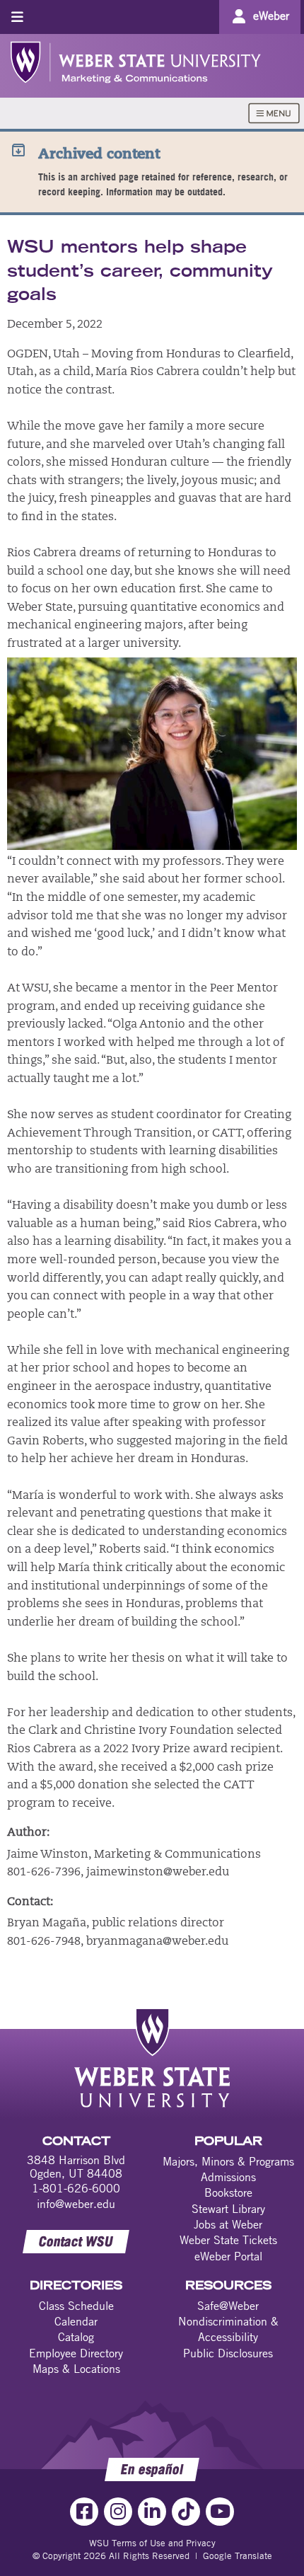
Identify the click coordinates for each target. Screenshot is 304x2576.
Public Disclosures (228, 2353)
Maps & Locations (76, 2369)
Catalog (76, 2337)
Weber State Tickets (228, 2240)
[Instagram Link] (118, 2512)
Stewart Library (228, 2209)
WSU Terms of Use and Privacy (152, 2543)
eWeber (271, 16)
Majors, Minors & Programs (228, 2161)
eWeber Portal (228, 2256)
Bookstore (228, 2192)
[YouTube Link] (220, 2512)
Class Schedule (76, 2306)
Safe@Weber (228, 2306)
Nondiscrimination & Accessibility (228, 2329)
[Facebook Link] (84, 2512)
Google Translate (238, 2555)
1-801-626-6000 (76, 2188)
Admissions (228, 2177)
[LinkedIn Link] (152, 2512)
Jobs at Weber (228, 2224)
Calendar (76, 2321)
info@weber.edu (76, 2204)
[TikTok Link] (186, 2512)
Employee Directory (76, 2353)
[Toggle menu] (17, 17)
